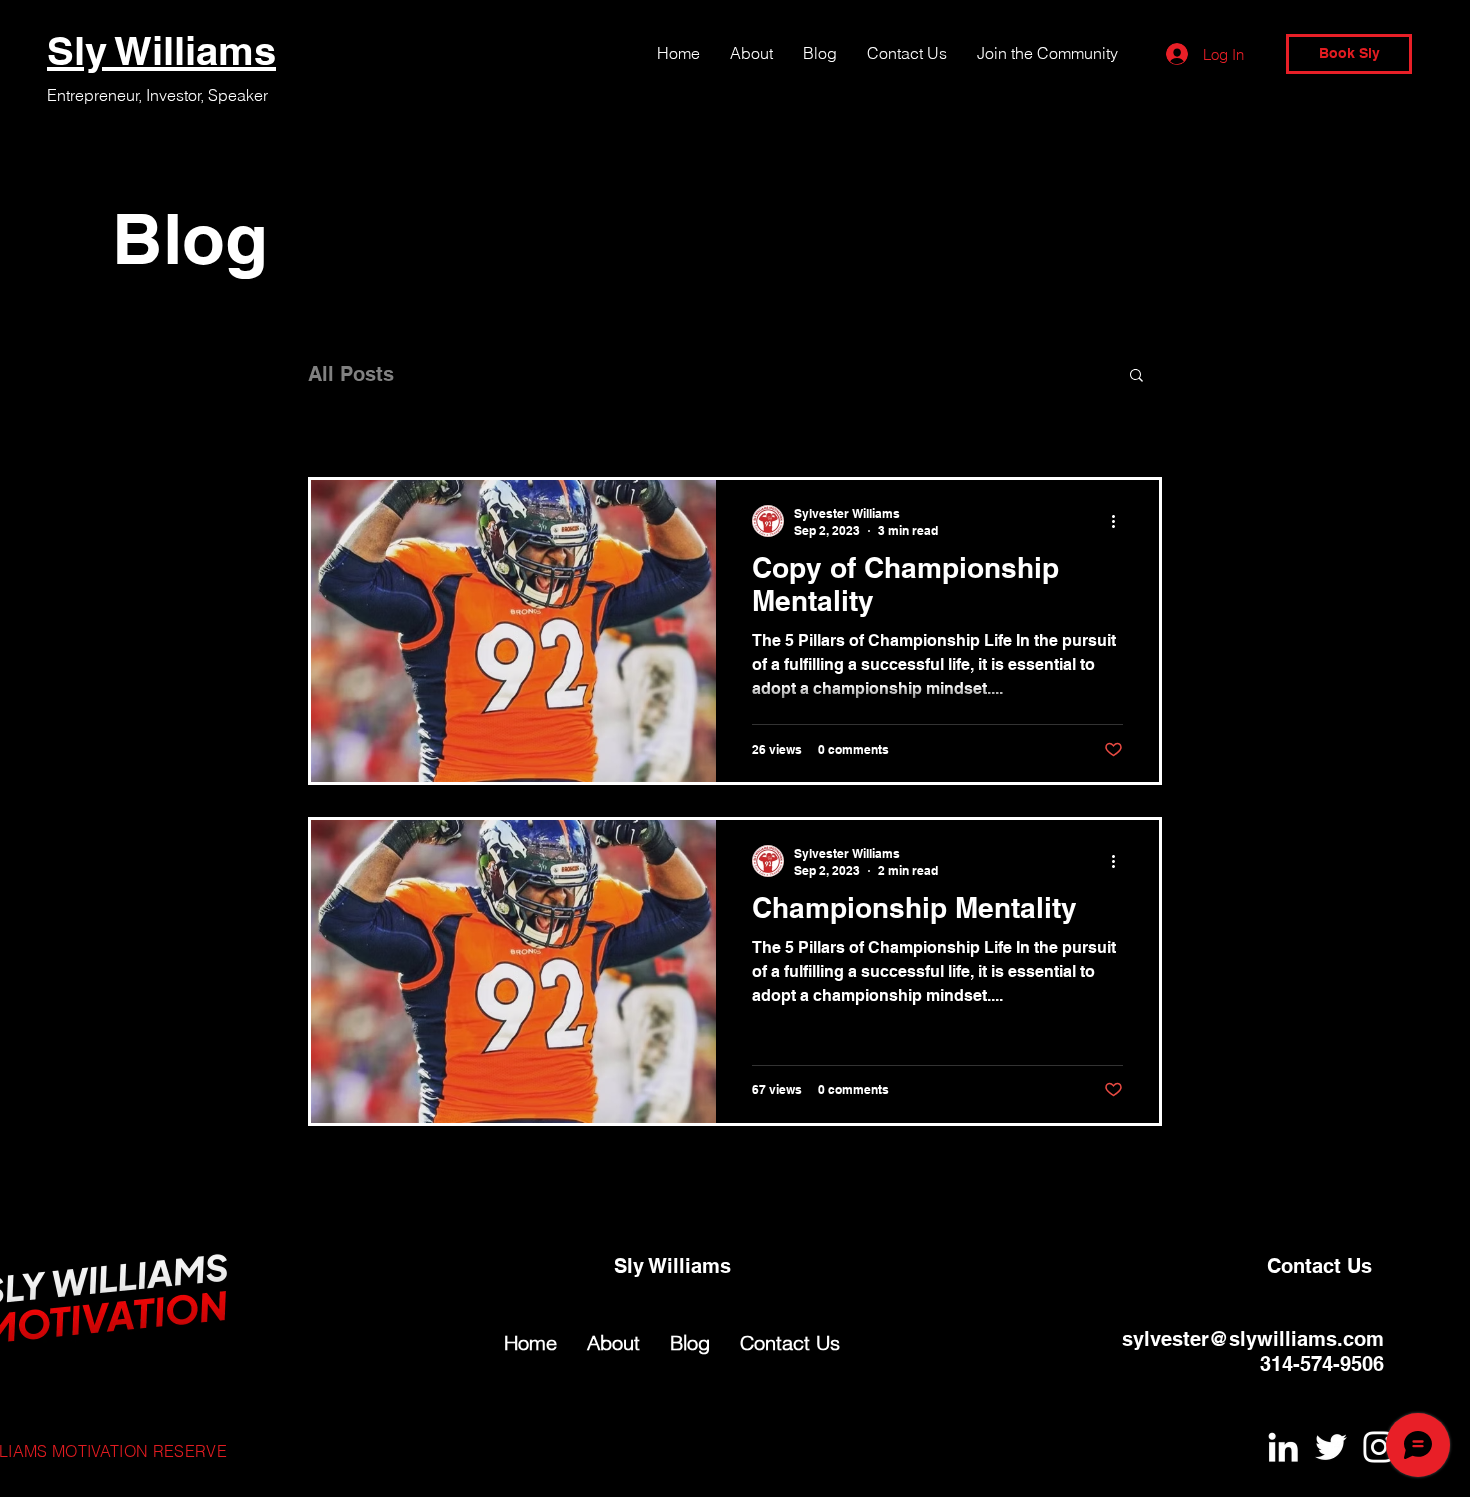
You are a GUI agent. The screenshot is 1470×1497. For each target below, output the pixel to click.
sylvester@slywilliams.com (1253, 1339)
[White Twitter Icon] (1331, 1447)
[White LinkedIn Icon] (1283, 1447)
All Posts (351, 374)
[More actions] (1120, 521)
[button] (1136, 376)
